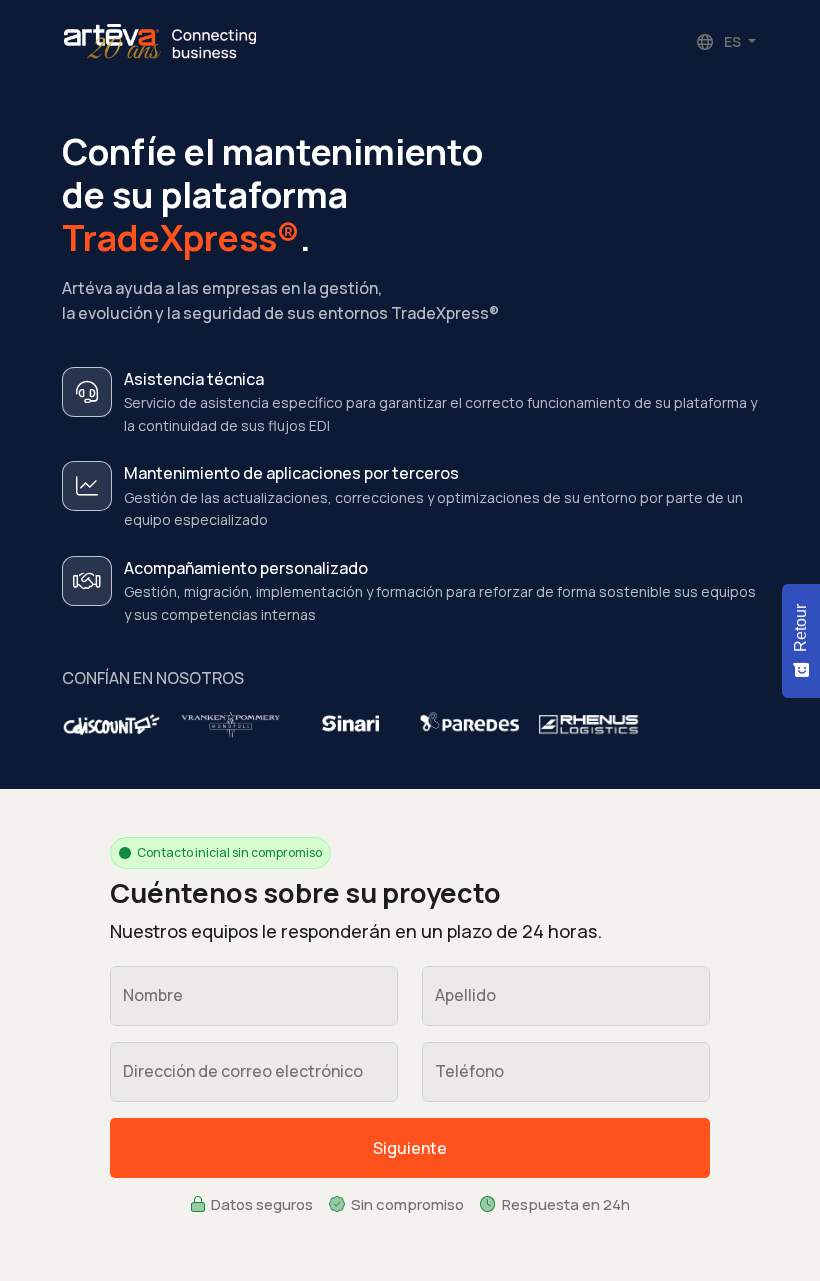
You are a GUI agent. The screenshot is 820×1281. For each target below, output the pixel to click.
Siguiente (410, 1148)
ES (732, 41)
